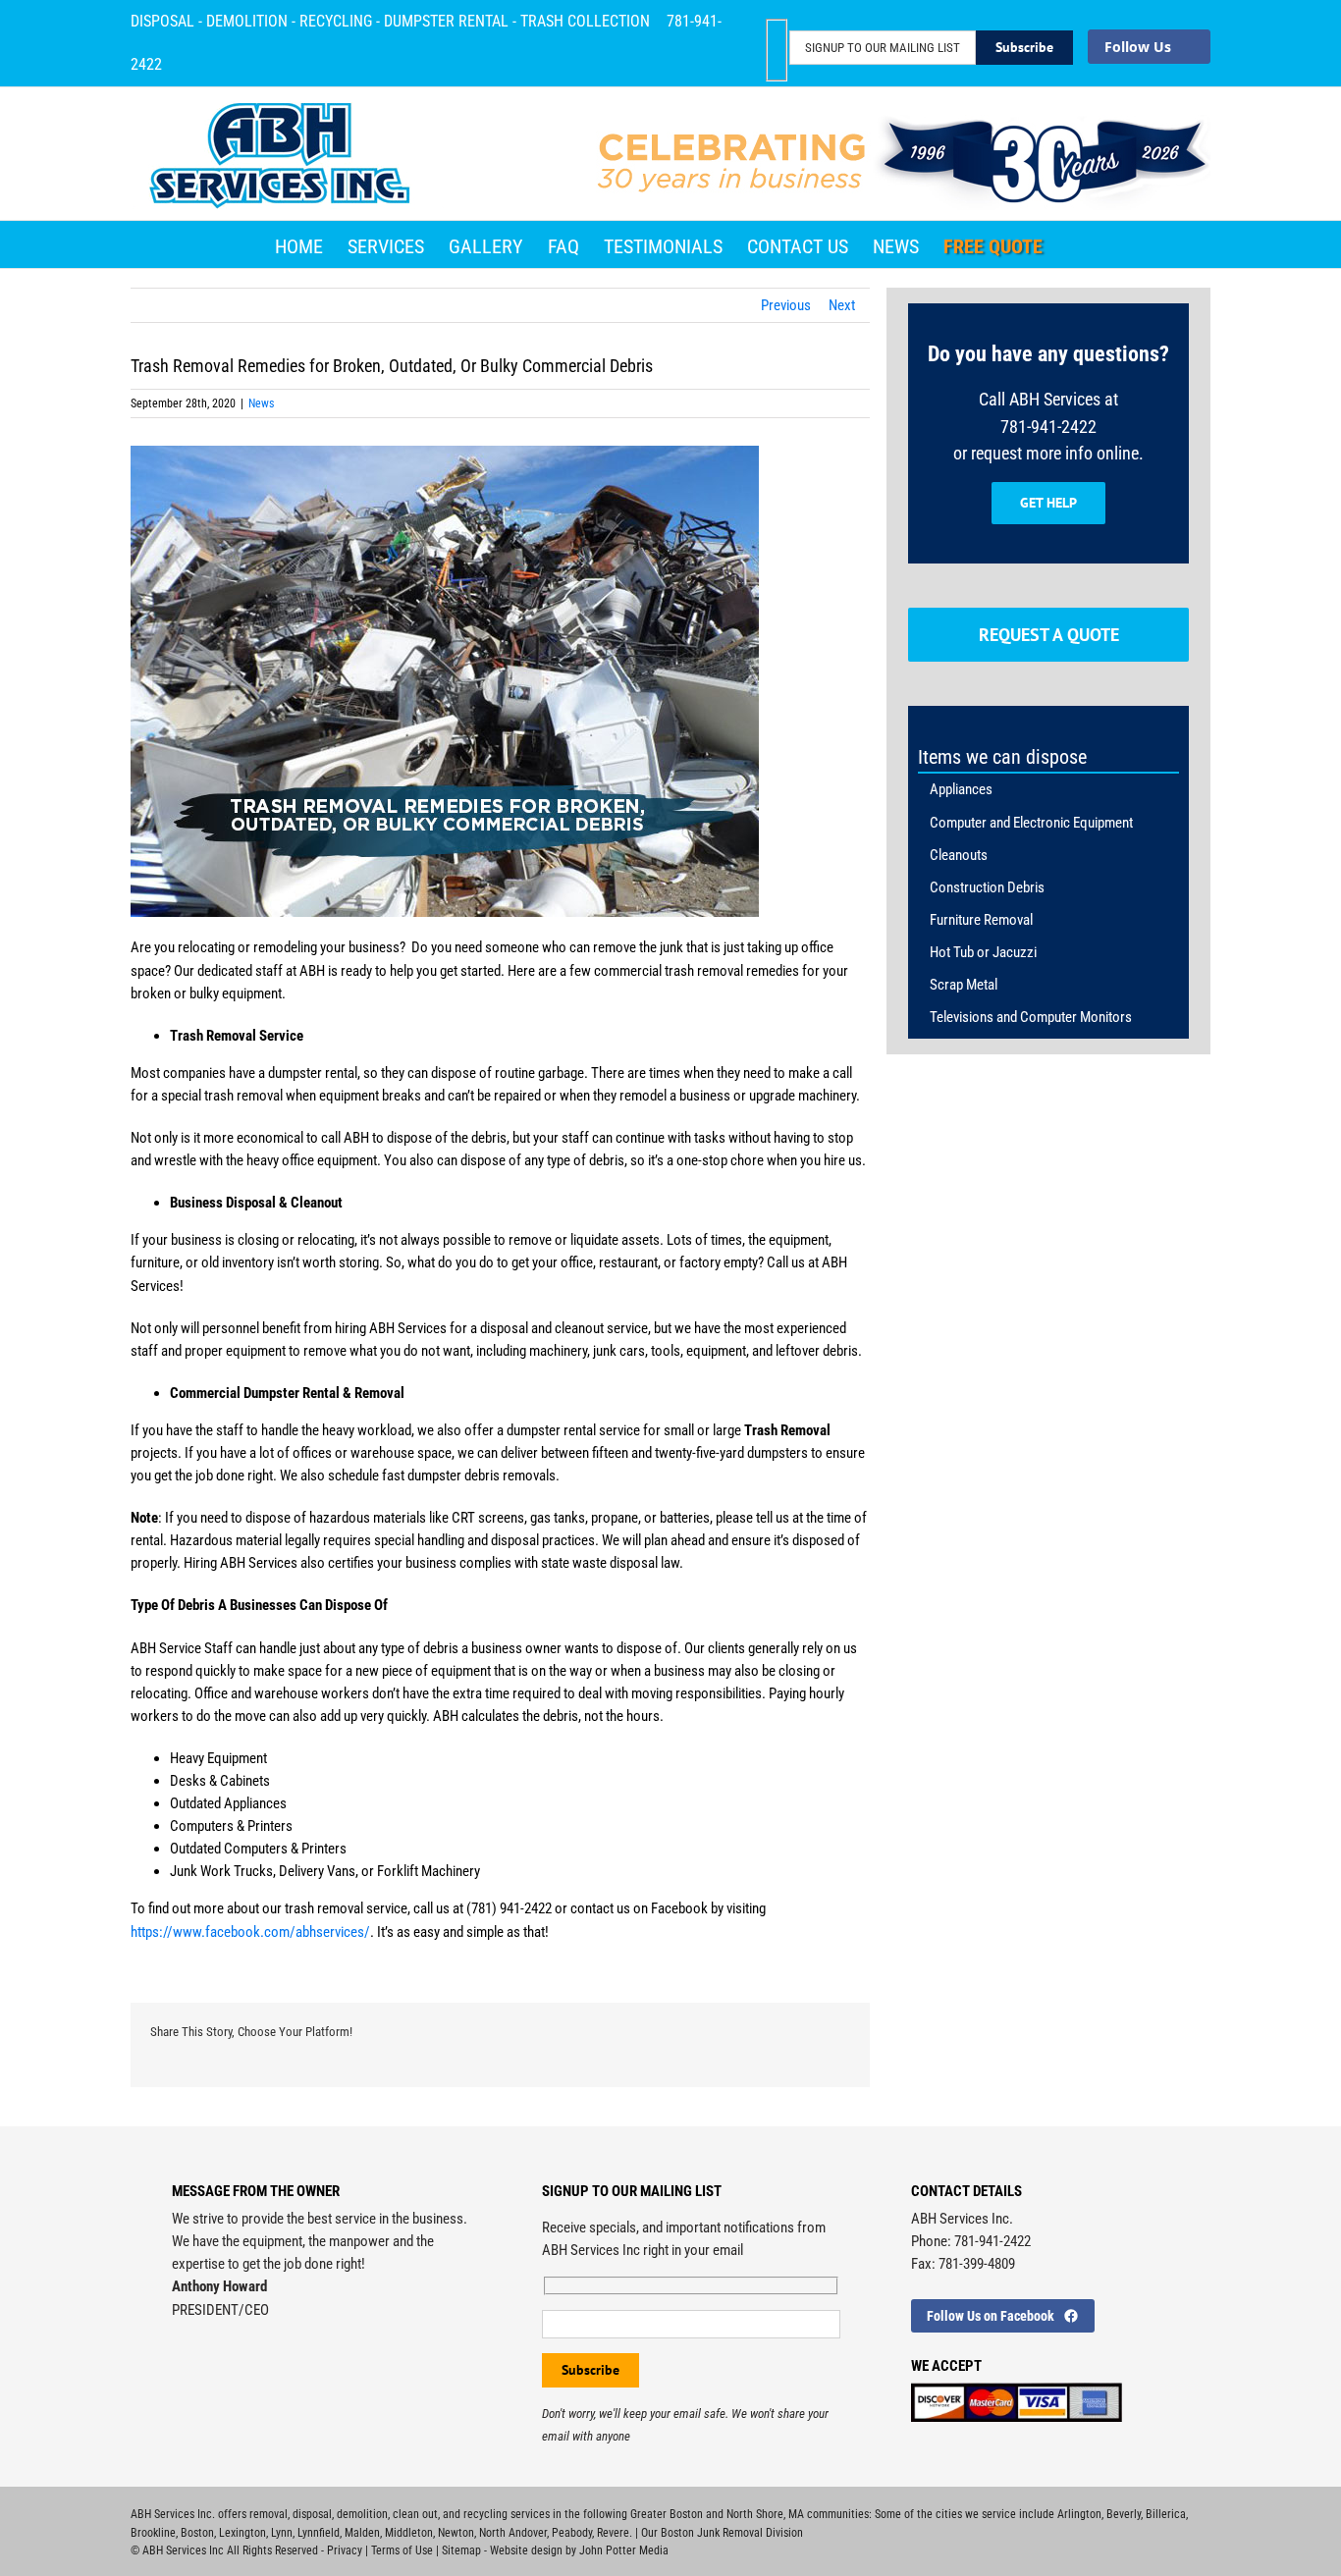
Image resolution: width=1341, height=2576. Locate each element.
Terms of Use (402, 2550)
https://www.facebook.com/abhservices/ (250, 1932)
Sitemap (461, 2550)
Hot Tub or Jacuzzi (983, 952)
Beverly (1124, 2514)
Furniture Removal (981, 920)
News (261, 403)
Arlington (1079, 2514)
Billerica (1166, 2514)
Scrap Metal (964, 985)
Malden (362, 2533)
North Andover (513, 2533)
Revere (613, 2533)
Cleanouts (959, 855)
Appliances (961, 789)
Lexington (242, 2533)
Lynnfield (319, 2533)
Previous (786, 305)
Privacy (345, 2550)
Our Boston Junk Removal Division (722, 2533)
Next (842, 305)
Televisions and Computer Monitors (1031, 1017)
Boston (197, 2533)
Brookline (153, 2533)
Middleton (409, 2533)
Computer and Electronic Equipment (1031, 823)
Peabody (572, 2533)
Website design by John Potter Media (579, 2550)
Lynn (282, 2533)
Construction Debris (987, 887)
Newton (456, 2533)
